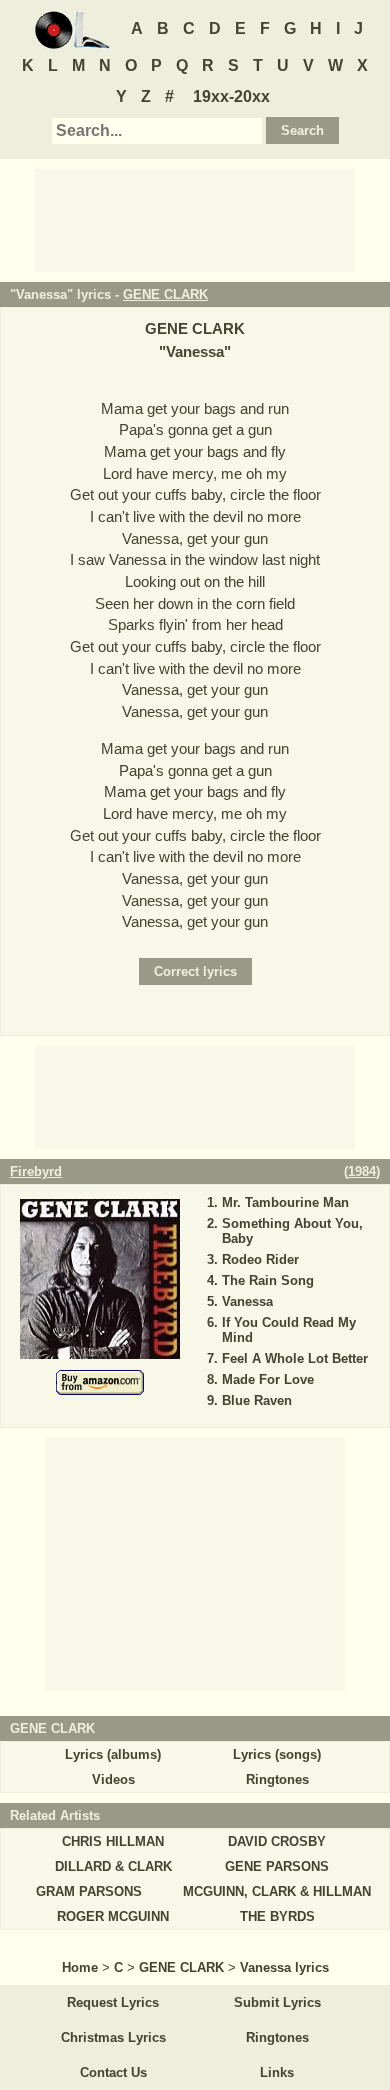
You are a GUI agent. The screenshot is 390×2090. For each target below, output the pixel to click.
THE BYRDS (277, 1916)
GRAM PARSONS (89, 1891)
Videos (113, 1779)
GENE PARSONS (277, 1866)
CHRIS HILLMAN (113, 1841)
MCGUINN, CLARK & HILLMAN (277, 1891)
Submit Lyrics (277, 2002)
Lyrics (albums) (113, 1754)
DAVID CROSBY (277, 1841)
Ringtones (277, 1779)
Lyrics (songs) (277, 1754)
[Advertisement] (195, 219)
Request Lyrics (113, 2002)
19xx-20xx (231, 96)
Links (277, 2072)
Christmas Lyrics (113, 2037)
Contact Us (113, 2072)
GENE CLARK (165, 294)
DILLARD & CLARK (113, 1866)
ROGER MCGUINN (113, 1916)
